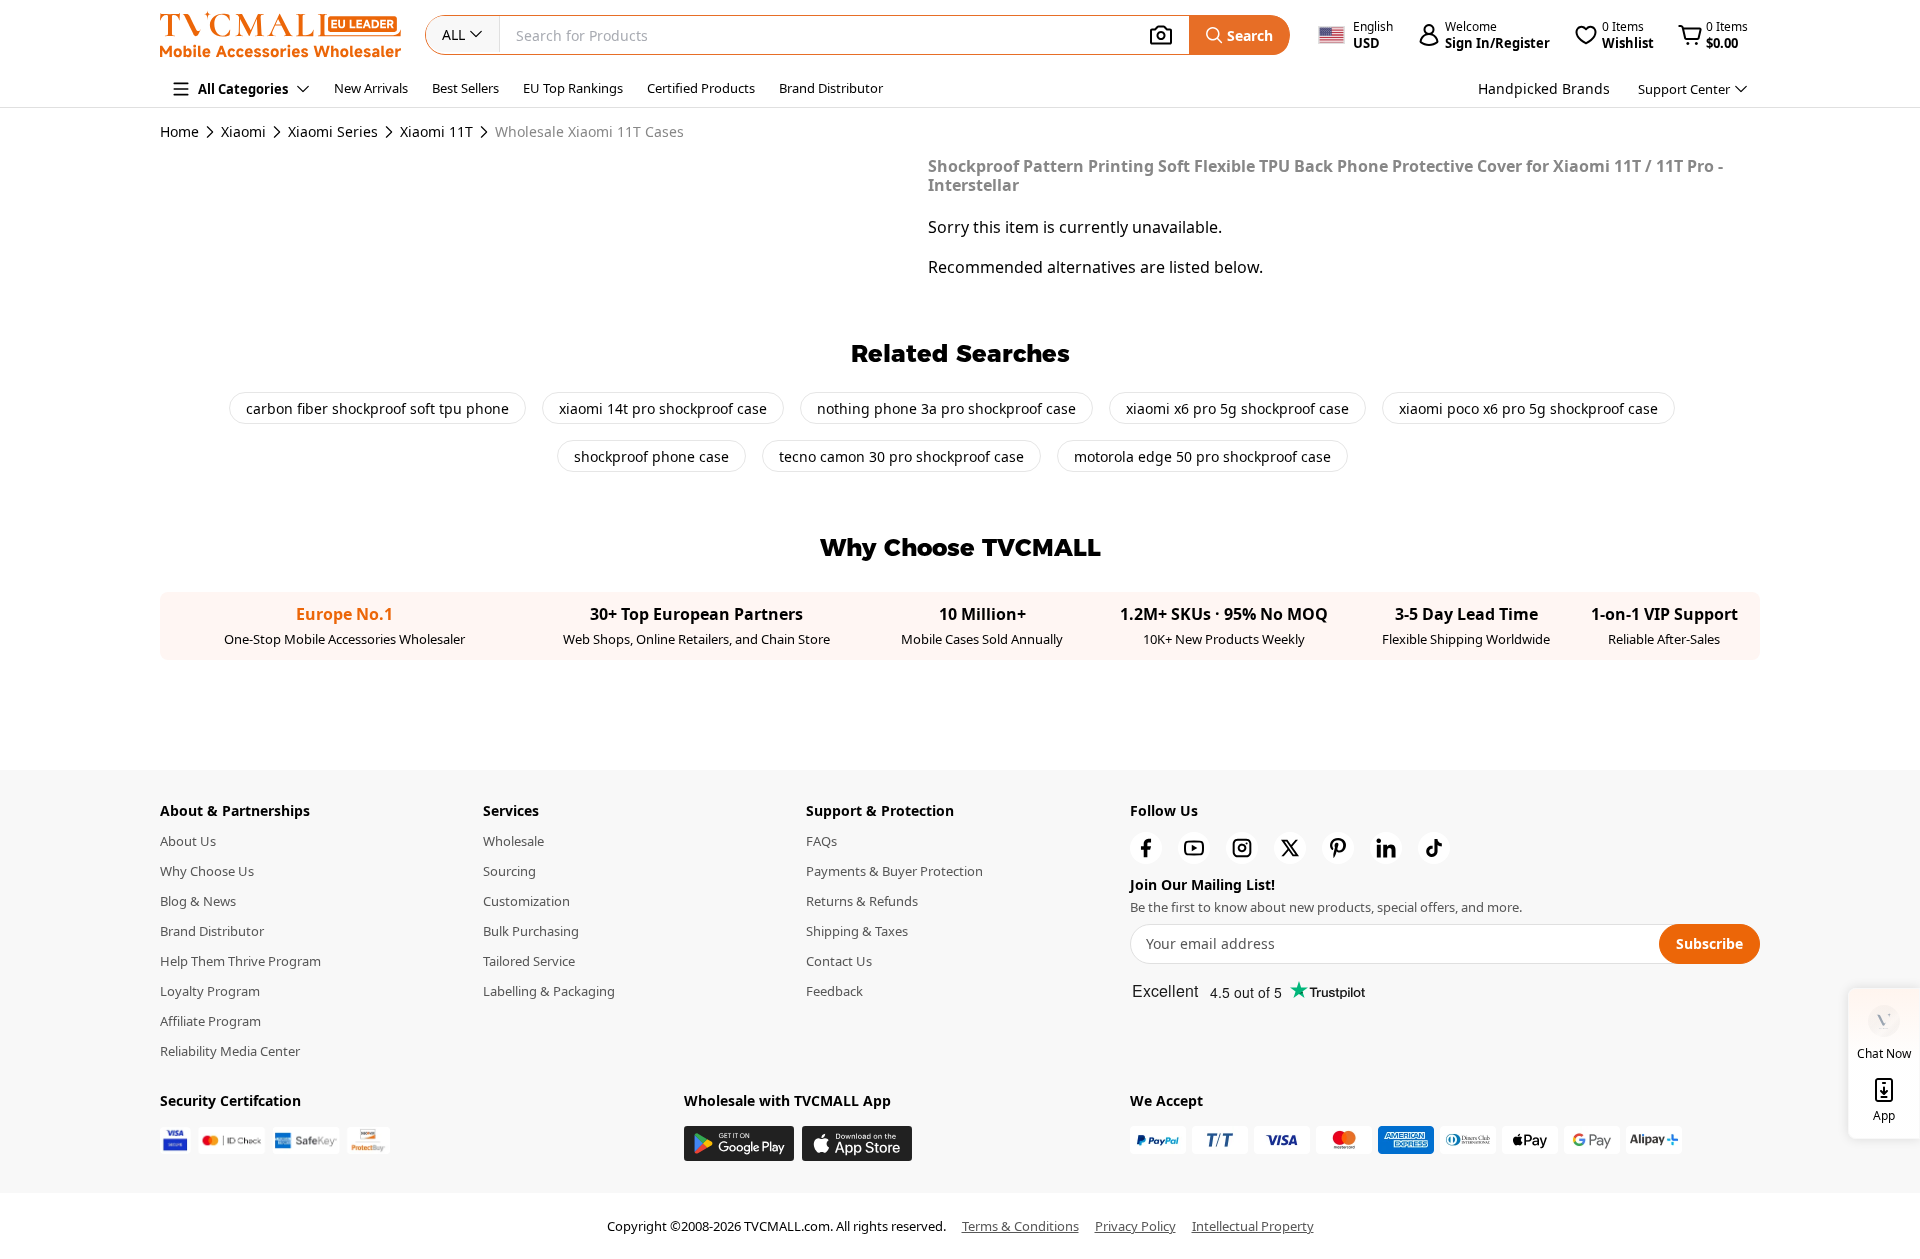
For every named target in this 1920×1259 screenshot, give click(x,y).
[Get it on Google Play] (739, 1143)
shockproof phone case (651, 456)
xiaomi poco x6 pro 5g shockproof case (1528, 408)
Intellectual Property (1253, 1226)
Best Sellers (465, 88)
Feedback (834, 991)
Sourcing (509, 871)
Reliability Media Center (230, 1051)
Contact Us (839, 961)
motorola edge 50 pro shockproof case (1202, 456)
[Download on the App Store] (857, 1143)
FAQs (821, 841)
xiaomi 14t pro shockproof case (663, 408)
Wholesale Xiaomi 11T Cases (589, 132)
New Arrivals (371, 88)
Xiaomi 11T (436, 132)
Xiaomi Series (333, 132)
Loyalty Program (210, 991)
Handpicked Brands (1544, 88)
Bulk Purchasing (531, 931)
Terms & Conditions (1020, 1226)
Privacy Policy (1135, 1226)
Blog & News (198, 901)
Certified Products (701, 88)
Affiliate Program (210, 1021)
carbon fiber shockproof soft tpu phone (377, 408)
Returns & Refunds (862, 901)
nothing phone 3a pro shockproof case (946, 408)
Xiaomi (243, 132)
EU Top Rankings (573, 88)
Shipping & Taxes (857, 931)
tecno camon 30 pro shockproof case (901, 456)
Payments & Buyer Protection (894, 871)
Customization (526, 901)
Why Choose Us (207, 871)
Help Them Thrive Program (240, 961)
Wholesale (513, 841)
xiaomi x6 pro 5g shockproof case (1237, 408)
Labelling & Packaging (549, 991)
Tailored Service (529, 961)
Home (179, 131)
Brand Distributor (831, 88)
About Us (188, 841)
